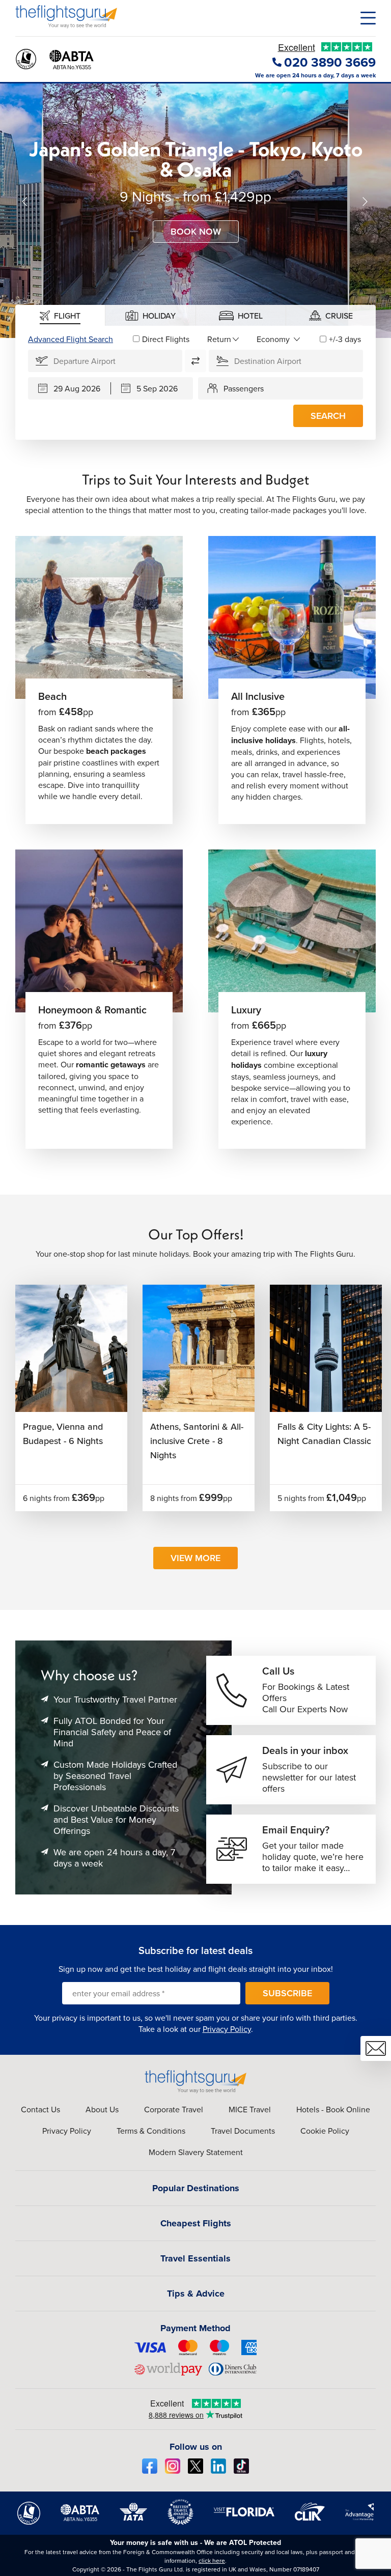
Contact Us (40, 2109)
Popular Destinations (196, 2188)
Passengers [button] (244, 388)
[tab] (60, 315)
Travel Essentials (195, 2258)
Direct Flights (166, 339)
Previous (25, 202)
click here (212, 2560)
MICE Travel (250, 2109)
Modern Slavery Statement (196, 2152)
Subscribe (287, 1993)
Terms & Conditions (151, 2131)
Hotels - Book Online (333, 2109)
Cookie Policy (325, 2131)
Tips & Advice (196, 2294)
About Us (102, 2109)
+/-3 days (345, 339)
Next (366, 202)
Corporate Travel (174, 2109)
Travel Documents (243, 2131)
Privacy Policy (227, 2029)
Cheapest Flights (196, 2223)
